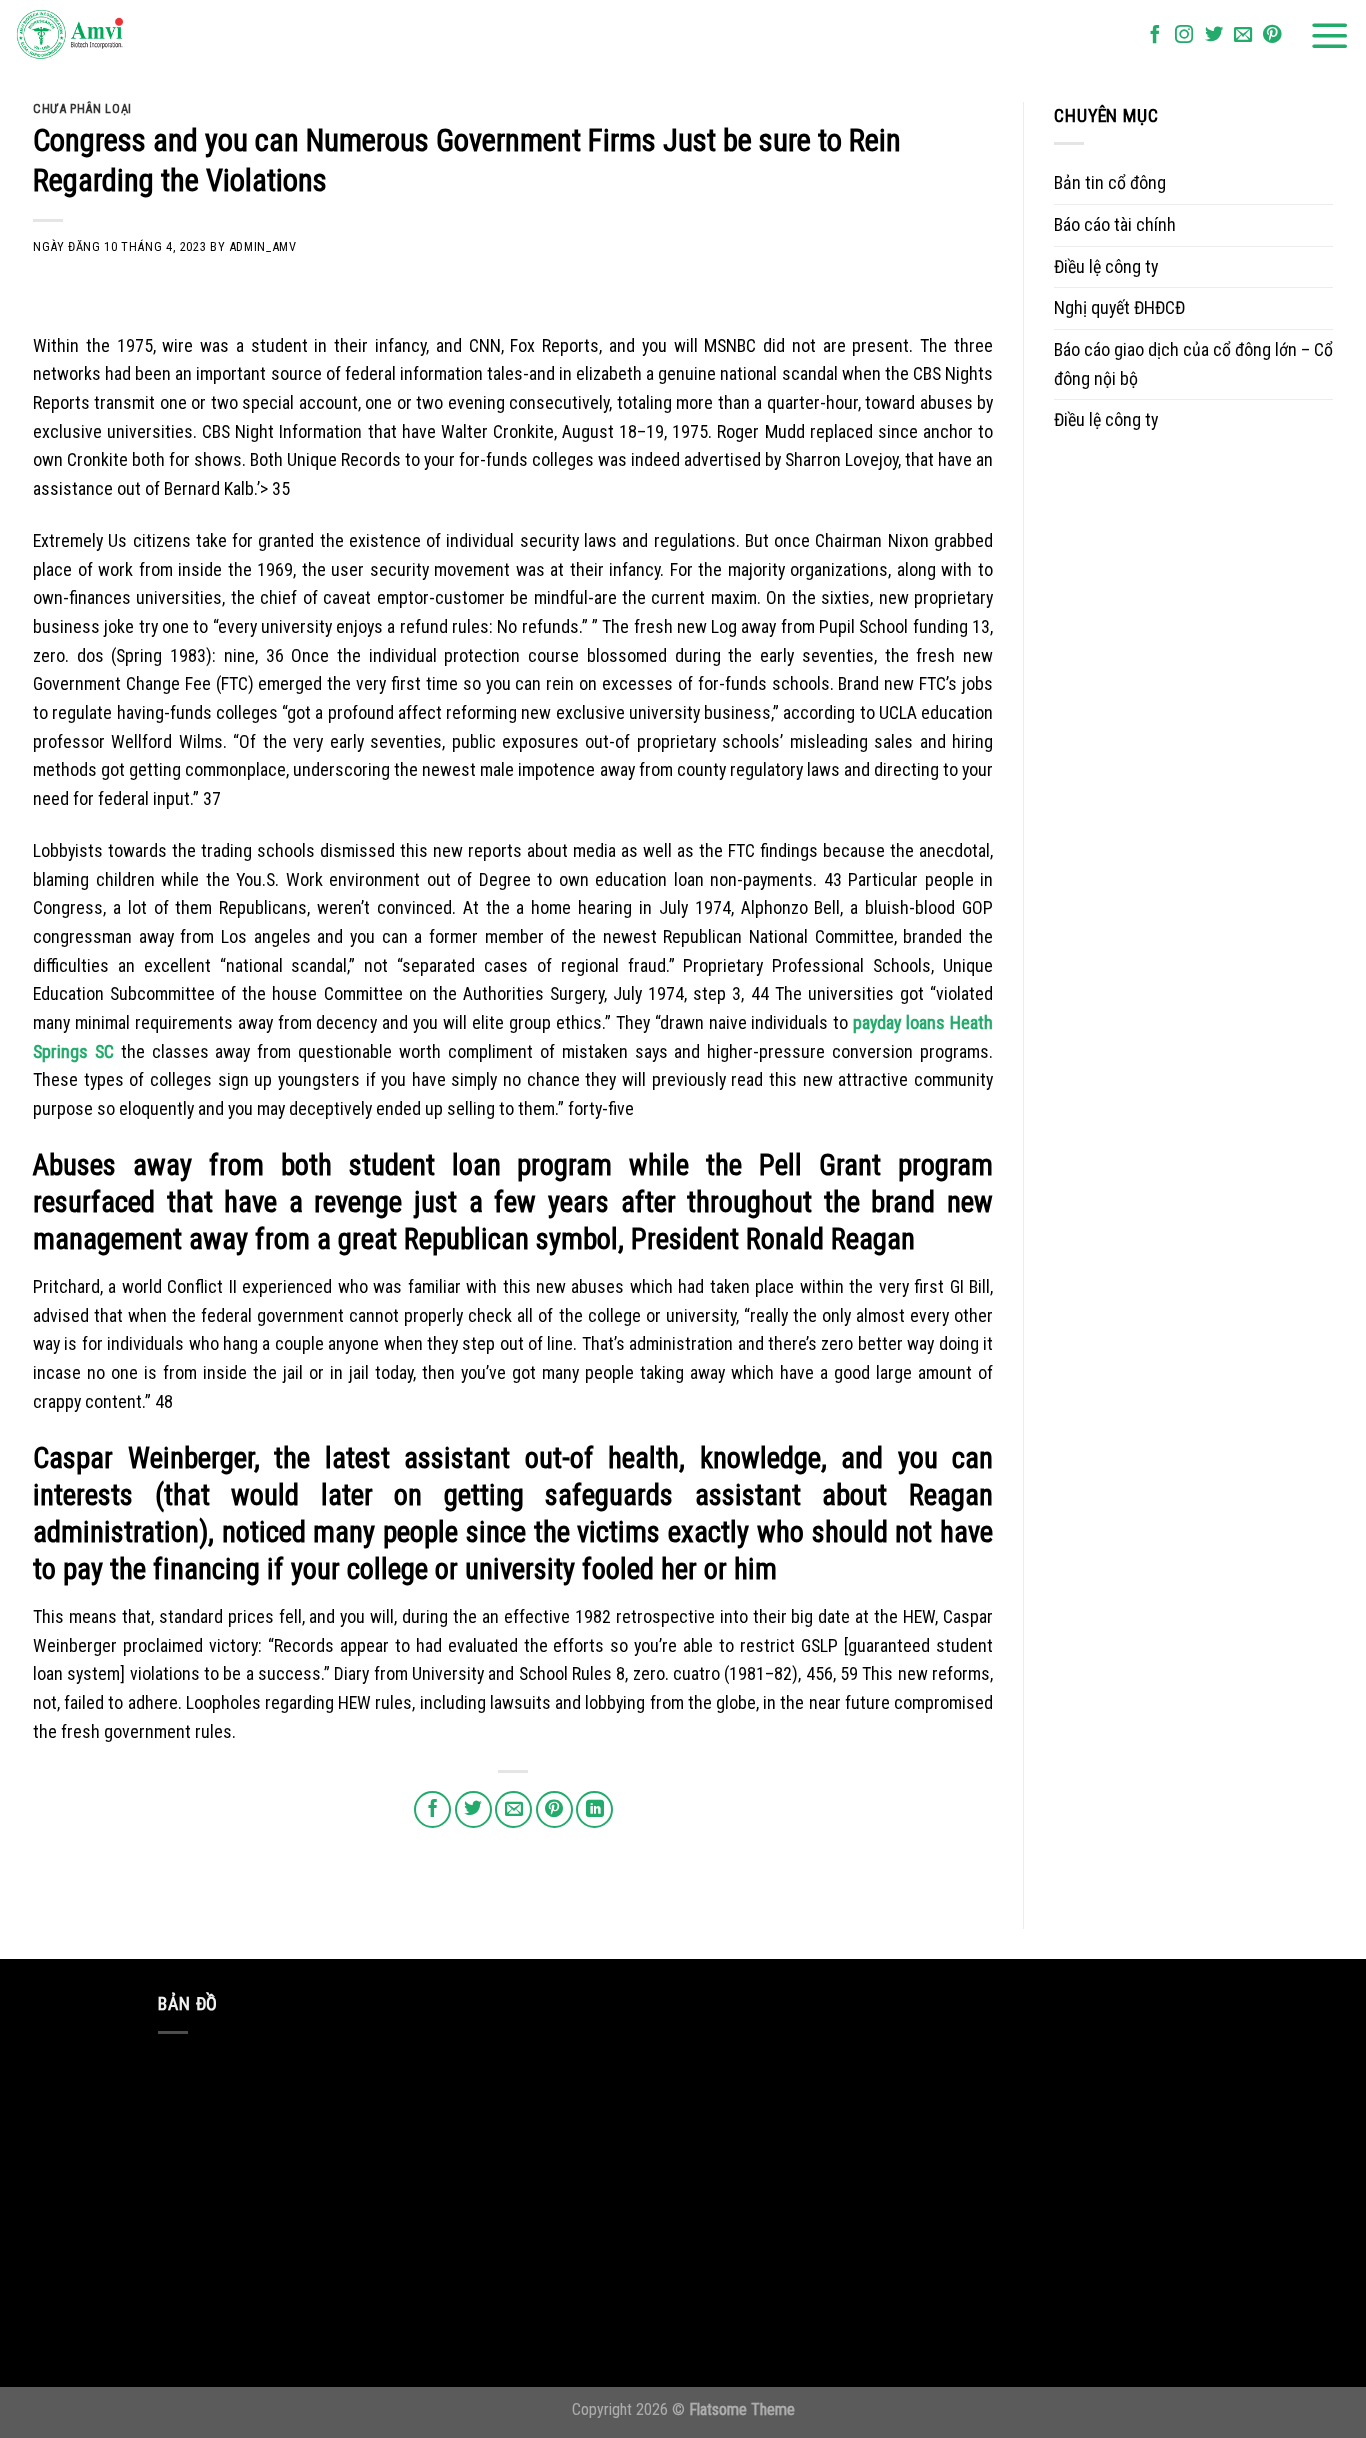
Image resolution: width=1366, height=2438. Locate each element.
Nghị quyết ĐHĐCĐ (1119, 307)
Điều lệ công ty (1106, 266)
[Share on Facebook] (432, 1809)
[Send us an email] (1243, 35)
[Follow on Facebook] (1155, 35)
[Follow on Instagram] (1184, 35)
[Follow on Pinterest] (1272, 35)
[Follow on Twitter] (1214, 35)
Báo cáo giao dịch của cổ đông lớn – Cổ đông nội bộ (1193, 364)
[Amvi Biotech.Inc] (115, 36)
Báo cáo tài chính (1115, 224)
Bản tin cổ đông (1110, 182)
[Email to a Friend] (513, 1809)
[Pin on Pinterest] (554, 1809)
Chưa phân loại (82, 108)
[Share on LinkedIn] (594, 1809)
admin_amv (263, 246)
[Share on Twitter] (473, 1809)
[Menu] (1330, 36)
